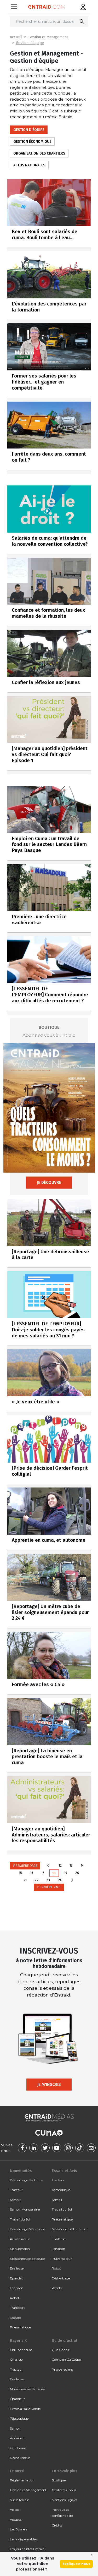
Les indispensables (23, 2539)
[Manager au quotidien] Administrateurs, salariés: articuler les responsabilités (51, 1835)
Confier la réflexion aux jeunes (46, 682)
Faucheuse (18, 2448)
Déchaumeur (20, 2458)
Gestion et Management (48, 37)
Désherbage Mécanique (27, 2229)
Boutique (59, 2480)
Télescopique (61, 2190)
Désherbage (61, 2278)
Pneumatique (20, 2327)
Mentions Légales (65, 2500)
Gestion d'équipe (30, 43)
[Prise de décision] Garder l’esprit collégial (50, 1471)
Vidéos (15, 2510)
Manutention (20, 2249)
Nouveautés (21, 2171)
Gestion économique (32, 142)
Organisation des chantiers (39, 153)
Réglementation (22, 2480)
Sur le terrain (20, 2500)
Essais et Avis (64, 2171)
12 (60, 1865)
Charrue (16, 2359)
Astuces (16, 2520)
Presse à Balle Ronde (25, 2409)
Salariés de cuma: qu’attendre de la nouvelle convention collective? (50, 541)
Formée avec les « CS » (38, 1684)
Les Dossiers (19, 2529)
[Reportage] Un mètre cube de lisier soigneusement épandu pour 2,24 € (50, 1612)
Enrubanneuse (21, 2350)
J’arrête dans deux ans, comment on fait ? (49, 457)
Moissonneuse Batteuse (27, 2259)
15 (20, 1873)
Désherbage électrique (27, 2180)
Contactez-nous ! (65, 2490)
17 (43, 1873)
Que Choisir (61, 2350)
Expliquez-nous (76, 2564)
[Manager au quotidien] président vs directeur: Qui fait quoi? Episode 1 (50, 754)
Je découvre (49, 1182)
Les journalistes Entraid (27, 2549)
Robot (15, 2298)
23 (48, 1880)
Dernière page (49, 1887)
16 (32, 1873)
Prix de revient (62, 2369)
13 (71, 1865)
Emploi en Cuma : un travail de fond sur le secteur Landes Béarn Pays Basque (49, 844)
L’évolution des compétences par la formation (49, 307)
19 (66, 1873)
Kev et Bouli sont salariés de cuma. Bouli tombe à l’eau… (45, 234)
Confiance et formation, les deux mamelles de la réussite (48, 613)
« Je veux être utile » (35, 1402)
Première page (25, 1866)
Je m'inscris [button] (49, 2084)
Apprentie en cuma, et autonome (49, 1540)
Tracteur (16, 2190)
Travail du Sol (20, 2219)
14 (82, 1865)
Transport (17, 2308)
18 (54, 1873)
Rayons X (18, 2340)
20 (77, 1873)
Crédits (57, 2525)
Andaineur (18, 2438)
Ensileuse (17, 2268)
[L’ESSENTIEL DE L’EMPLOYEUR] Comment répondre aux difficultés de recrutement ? (50, 995)
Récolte (15, 2318)
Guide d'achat (65, 2340)
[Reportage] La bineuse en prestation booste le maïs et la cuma (47, 1757)
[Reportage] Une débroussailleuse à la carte (50, 1255)
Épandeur (17, 2278)
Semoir (15, 2200)
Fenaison (17, 2288)
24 (60, 1880)
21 (25, 1880)
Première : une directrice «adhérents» (39, 920)
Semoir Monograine (25, 2209)
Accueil (16, 37)
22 (37, 1880)
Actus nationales (29, 165)
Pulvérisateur (20, 2239)
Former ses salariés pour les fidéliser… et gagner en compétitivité (44, 382)
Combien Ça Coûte (66, 2359)
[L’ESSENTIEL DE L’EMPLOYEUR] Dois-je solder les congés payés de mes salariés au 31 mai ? (48, 1330)
